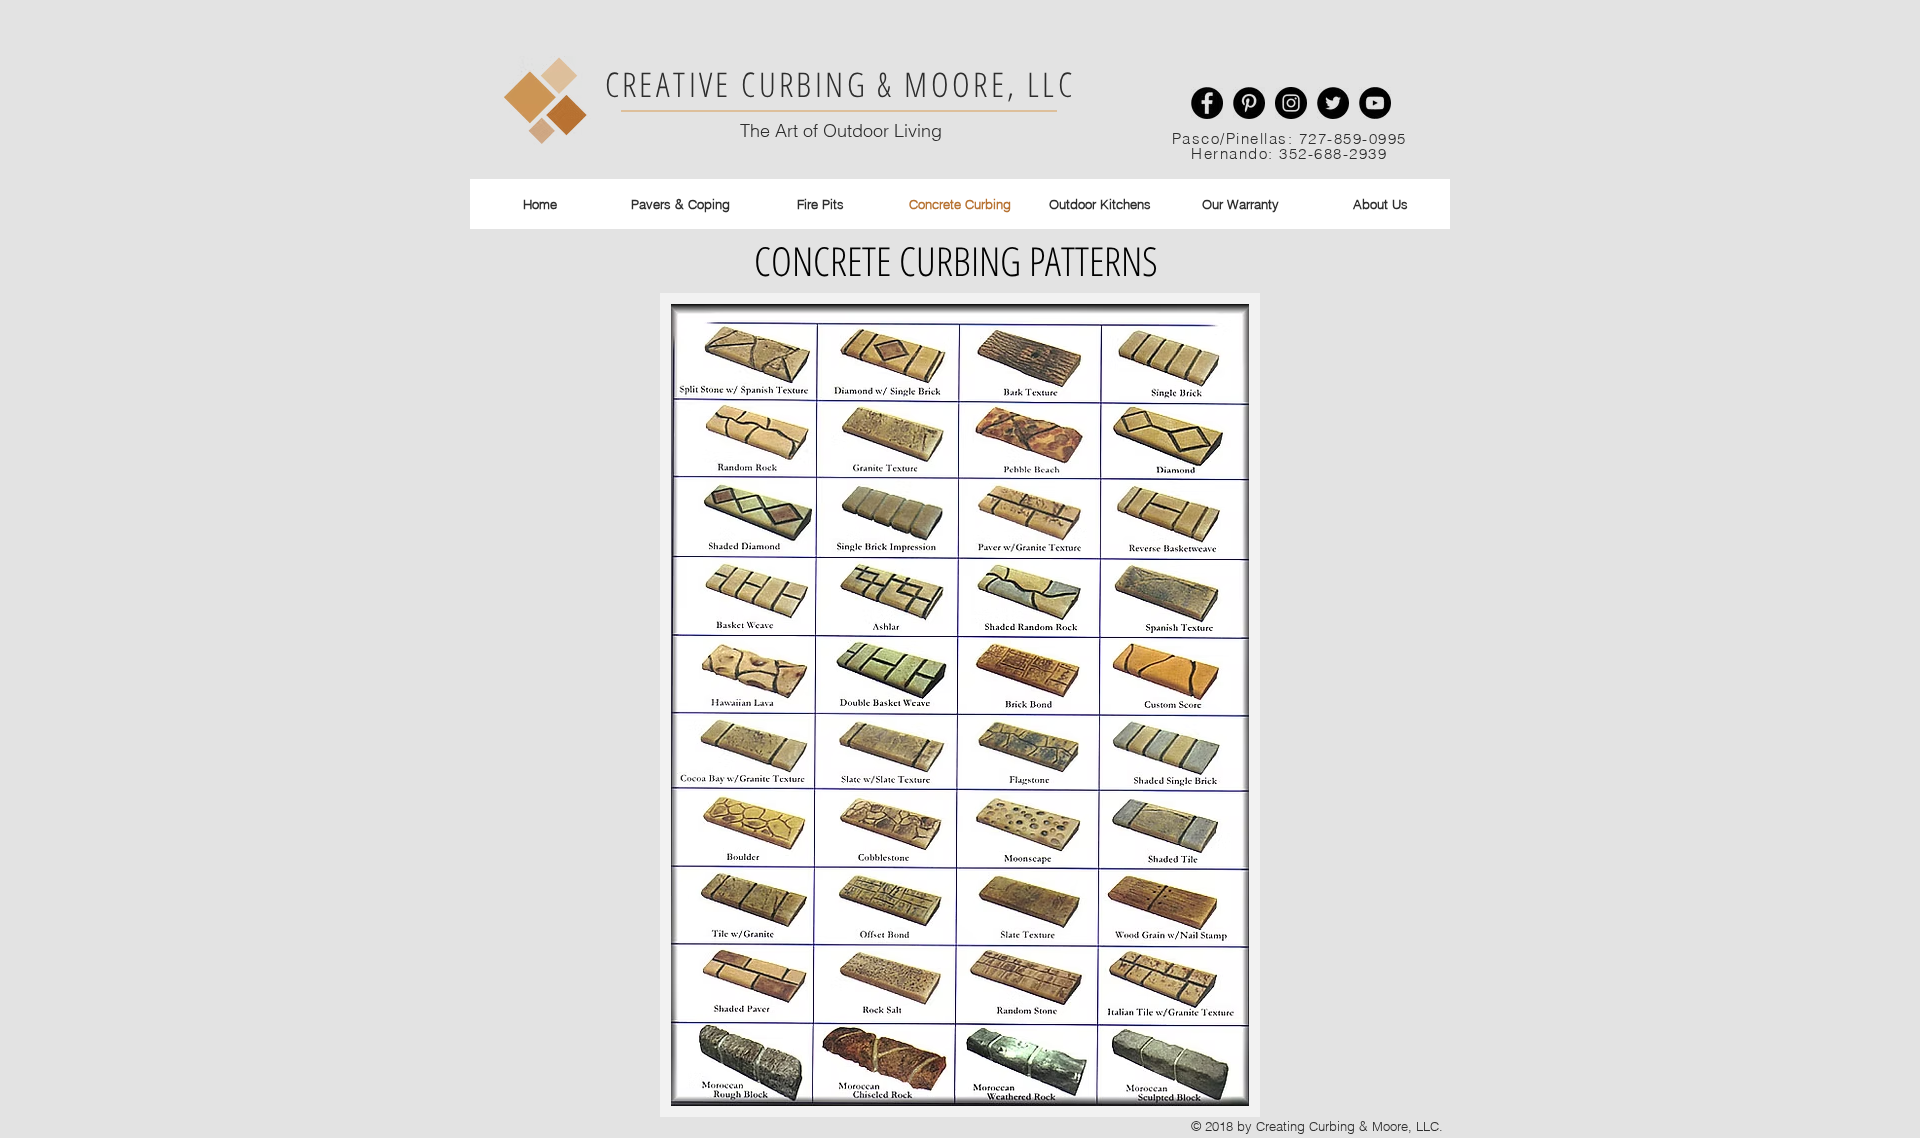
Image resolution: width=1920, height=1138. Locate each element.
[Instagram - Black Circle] (1291, 103)
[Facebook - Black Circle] (1207, 103)
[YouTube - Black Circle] (1375, 103)
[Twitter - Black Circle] (1333, 103)
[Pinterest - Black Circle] (1249, 103)
